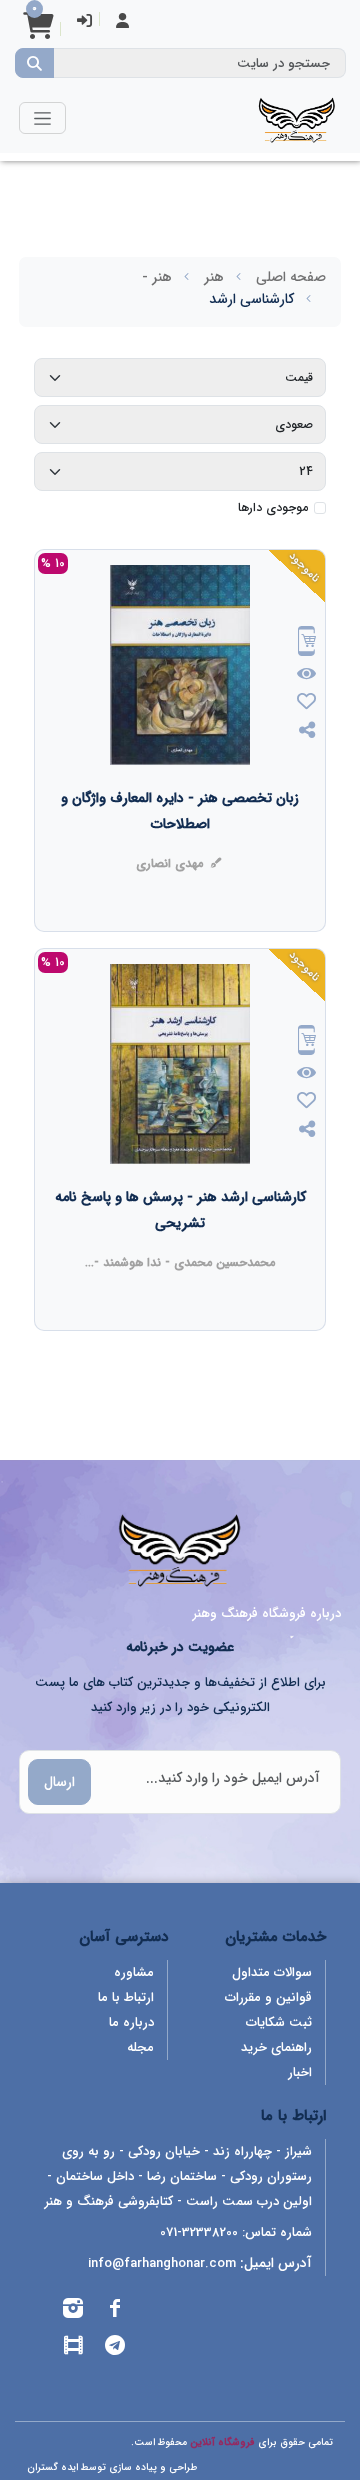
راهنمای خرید (276, 2047)
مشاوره (134, 1972)
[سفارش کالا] (307, 643)
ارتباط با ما (126, 1997)
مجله (140, 2047)
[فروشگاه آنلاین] (297, 118)
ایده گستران (52, 2467)
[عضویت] (122, 22)
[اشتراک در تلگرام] (115, 2348)
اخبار (300, 2072)
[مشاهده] (307, 675)
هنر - (157, 277)
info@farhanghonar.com (162, 2263)
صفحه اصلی (291, 277)
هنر (214, 277)
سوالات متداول (272, 1972)
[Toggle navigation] (42, 117)
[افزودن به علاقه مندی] (307, 703)
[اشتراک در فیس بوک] (115, 2311)
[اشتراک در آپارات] (73, 2348)
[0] (38, 32)
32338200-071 (199, 2232)
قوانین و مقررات (268, 1997)
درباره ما (131, 2022)
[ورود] (84, 22)
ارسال (59, 1782)
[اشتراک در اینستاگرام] (73, 2311)
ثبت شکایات (279, 2022)
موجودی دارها (273, 508)
